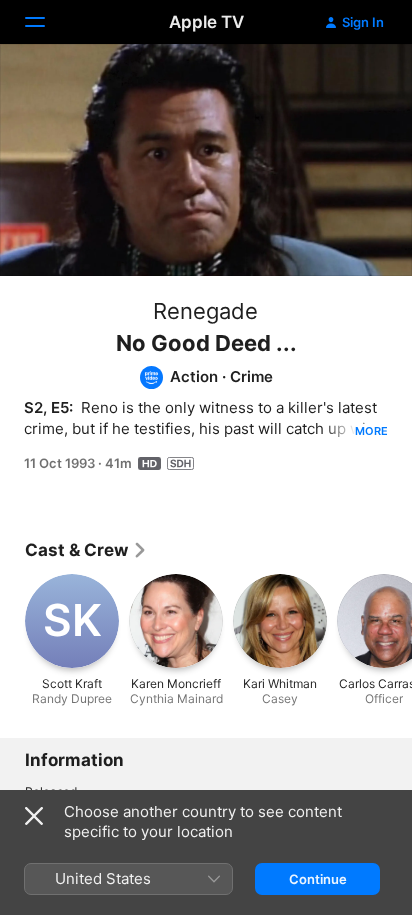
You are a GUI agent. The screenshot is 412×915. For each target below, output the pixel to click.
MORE (371, 431)
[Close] (34, 816)
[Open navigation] (47, 22)
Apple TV (206, 22)
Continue (318, 879)
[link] (86, 550)
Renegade (205, 311)
